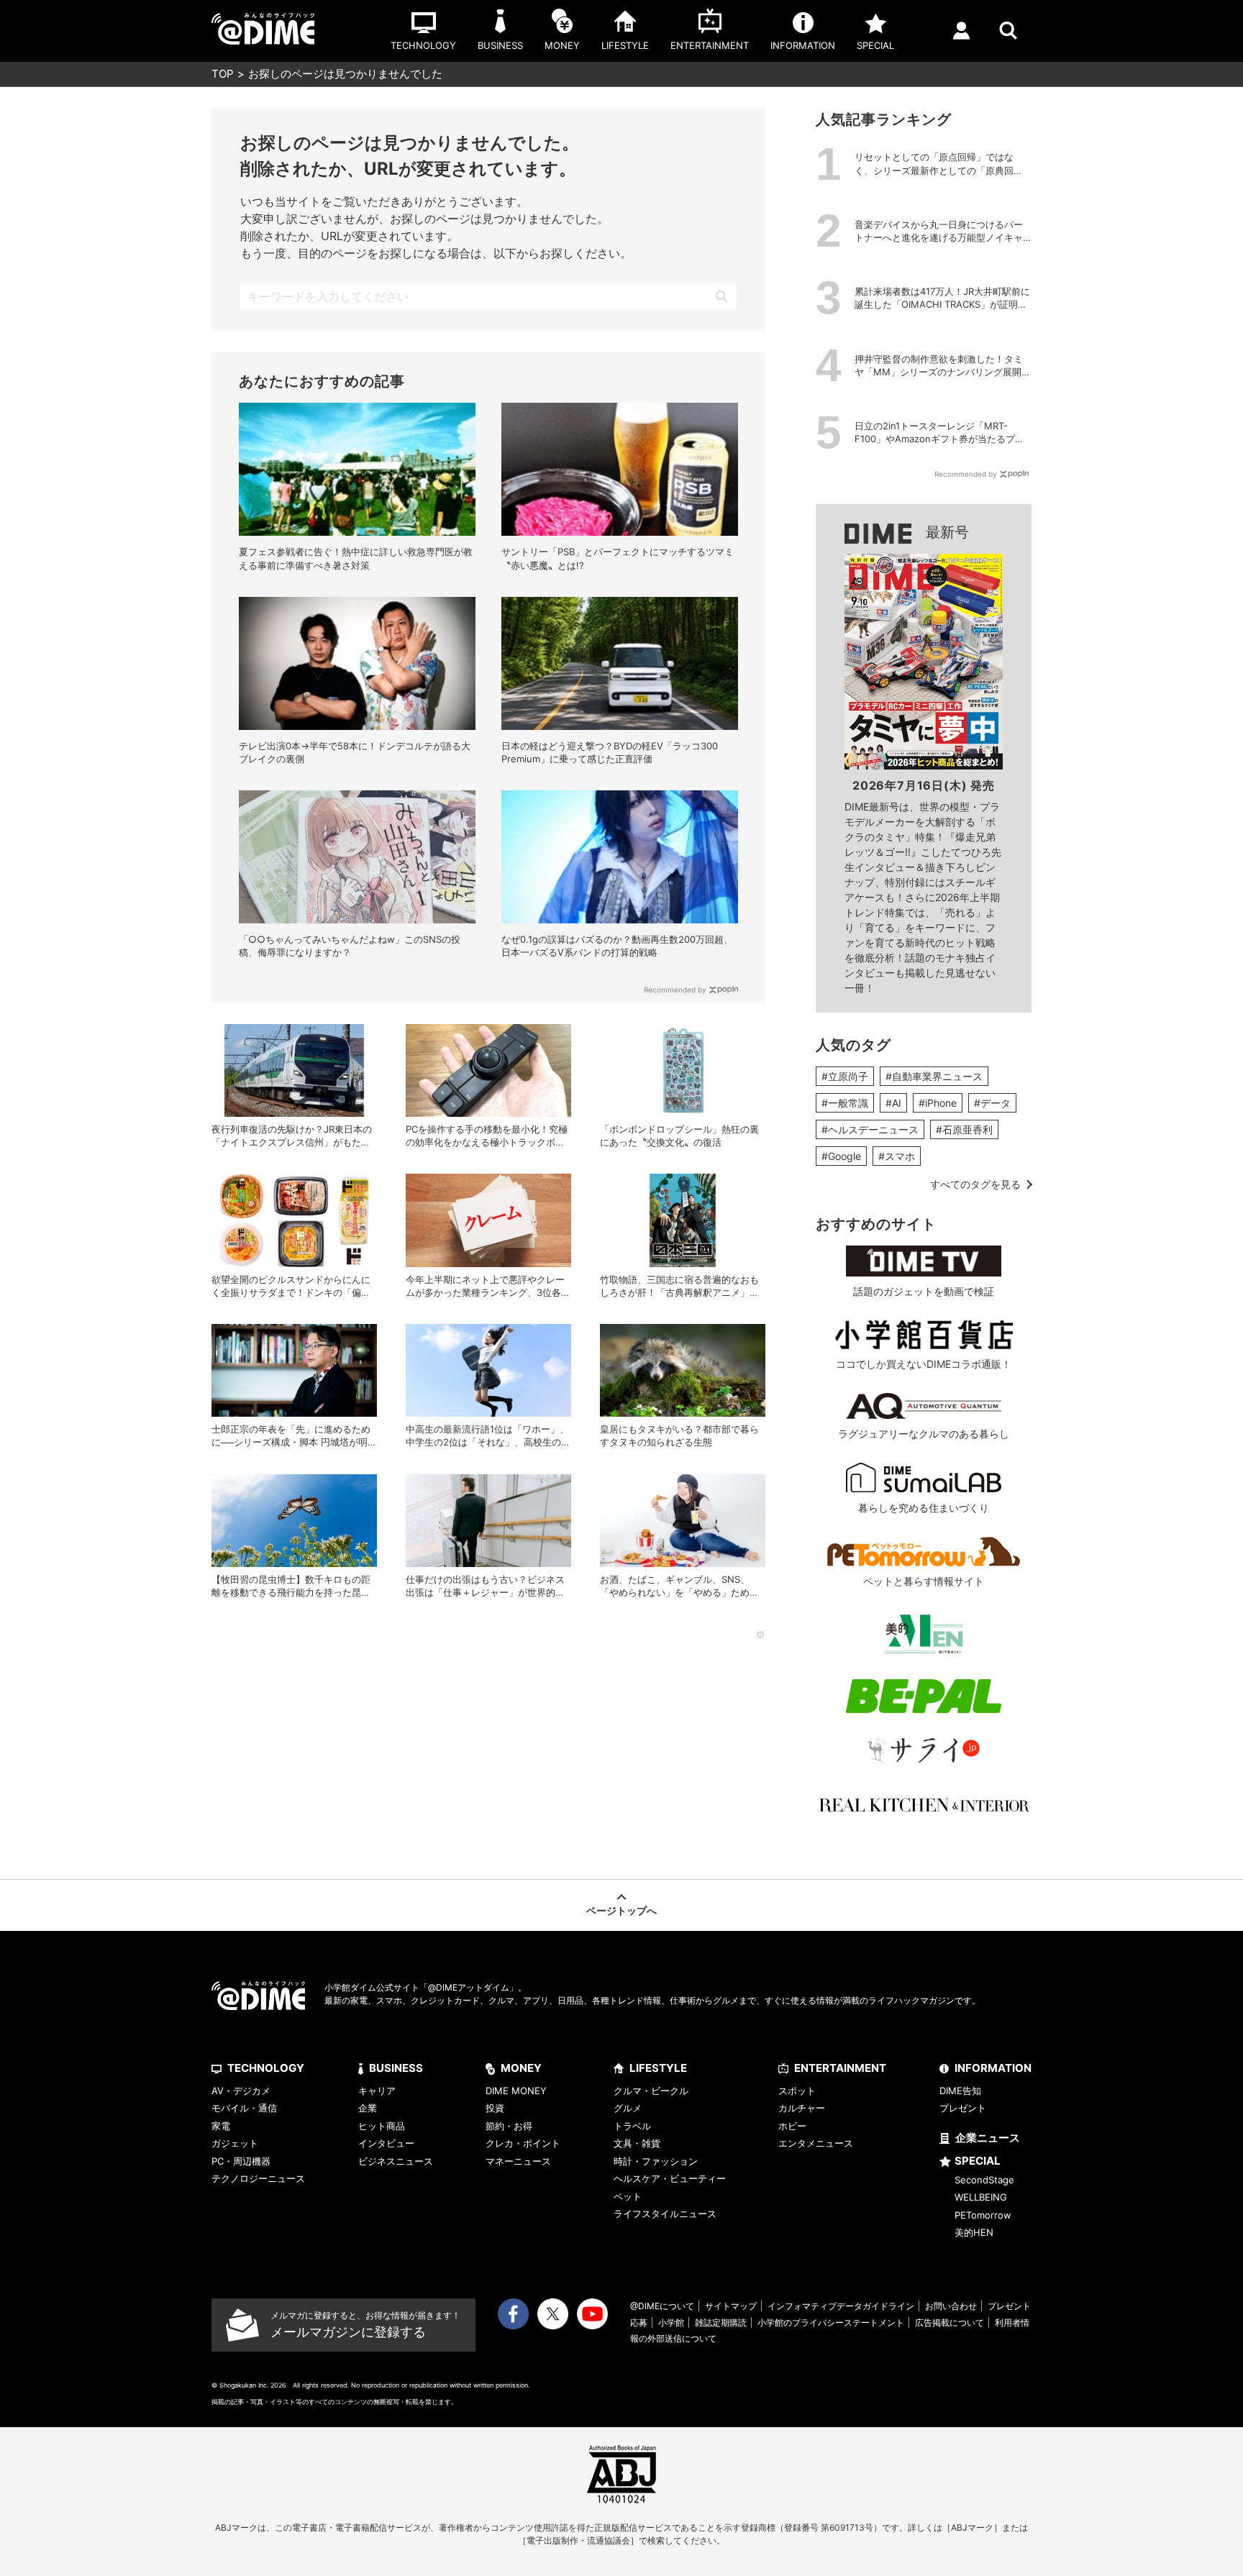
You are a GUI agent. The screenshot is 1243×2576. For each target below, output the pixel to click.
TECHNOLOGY (266, 2068)
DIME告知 (960, 2091)
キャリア (377, 2091)
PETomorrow (983, 2215)
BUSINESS (396, 2068)
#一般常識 (845, 1103)
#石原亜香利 (964, 1129)
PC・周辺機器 (241, 2161)
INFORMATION (993, 2068)
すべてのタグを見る (975, 1184)
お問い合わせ (951, 2306)
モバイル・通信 (244, 2108)
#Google (841, 1156)
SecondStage (984, 2180)
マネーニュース (518, 2161)
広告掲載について (950, 2322)
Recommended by (675, 990)
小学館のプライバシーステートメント (831, 2322)
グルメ (628, 2108)
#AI (893, 1103)
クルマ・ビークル (651, 2091)
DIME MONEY (516, 2091)
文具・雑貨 (637, 2143)
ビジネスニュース (396, 2161)
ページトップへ (621, 1910)
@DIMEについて (662, 2306)
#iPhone (938, 1103)
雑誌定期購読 (721, 2322)
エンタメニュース (816, 2143)
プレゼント (963, 2108)
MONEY (521, 2068)
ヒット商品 (382, 2126)
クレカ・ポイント (523, 2143)
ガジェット (235, 2143)
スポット (797, 2091)
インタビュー (386, 2143)
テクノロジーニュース (258, 2178)
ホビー (792, 2126)
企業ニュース (988, 2138)
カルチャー (802, 2108)
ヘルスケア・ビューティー (670, 2178)
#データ (992, 1103)
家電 (221, 2126)
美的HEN (974, 2232)
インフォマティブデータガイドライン (841, 2306)
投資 (495, 2108)
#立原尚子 (845, 1076)
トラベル (632, 2126)
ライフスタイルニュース (665, 2214)
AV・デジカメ (241, 2091)
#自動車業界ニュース (934, 1076)
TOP (223, 74)
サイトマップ (731, 2306)
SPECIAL (978, 2161)
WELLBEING (981, 2197)
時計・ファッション (656, 2161)
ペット (628, 2196)
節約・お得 (509, 2126)
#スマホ (897, 1156)
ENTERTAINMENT (840, 2068)
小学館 (671, 2322)
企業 (368, 2108)
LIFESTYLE (658, 2068)
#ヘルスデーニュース (870, 1129)
